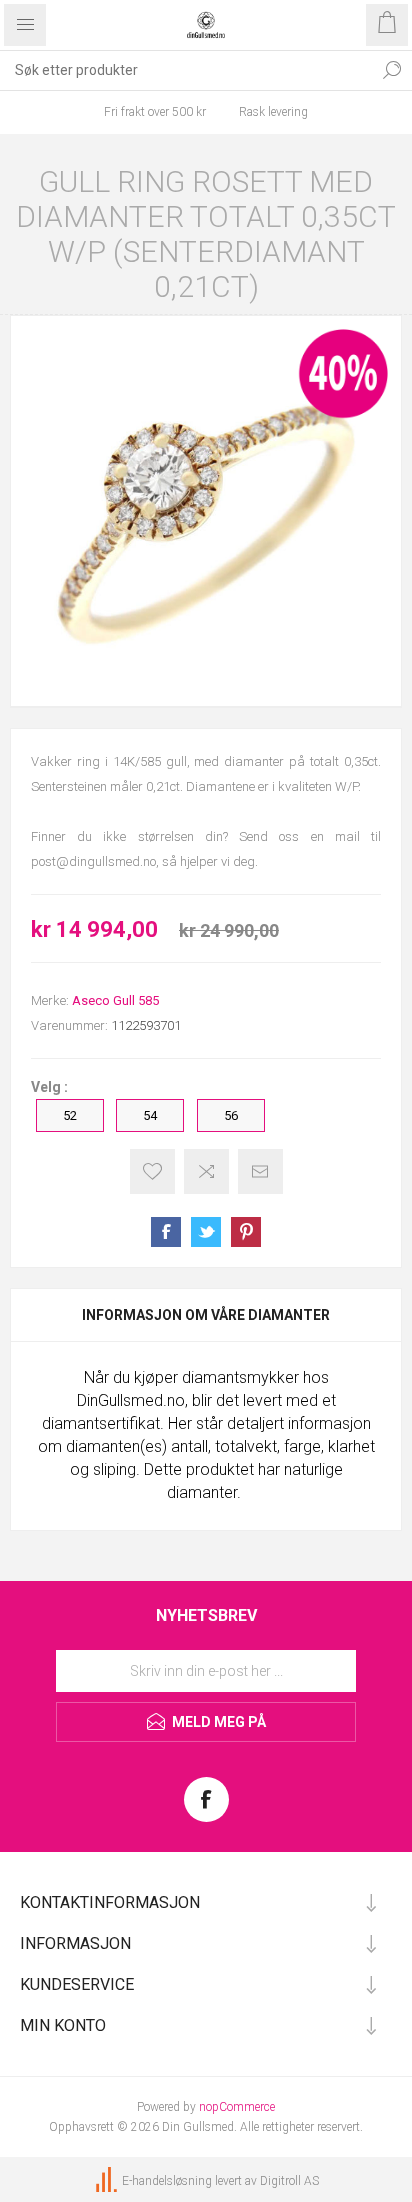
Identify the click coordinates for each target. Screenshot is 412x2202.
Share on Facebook (166, 1232)
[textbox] (186, 70)
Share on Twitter (206, 1232)
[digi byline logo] (108, 2182)
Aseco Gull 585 (115, 1000)
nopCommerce (237, 2107)
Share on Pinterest (246, 1232)
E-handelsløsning (167, 2182)
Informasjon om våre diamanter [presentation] (206, 1315)
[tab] (206, 1315)
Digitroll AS (289, 2182)
